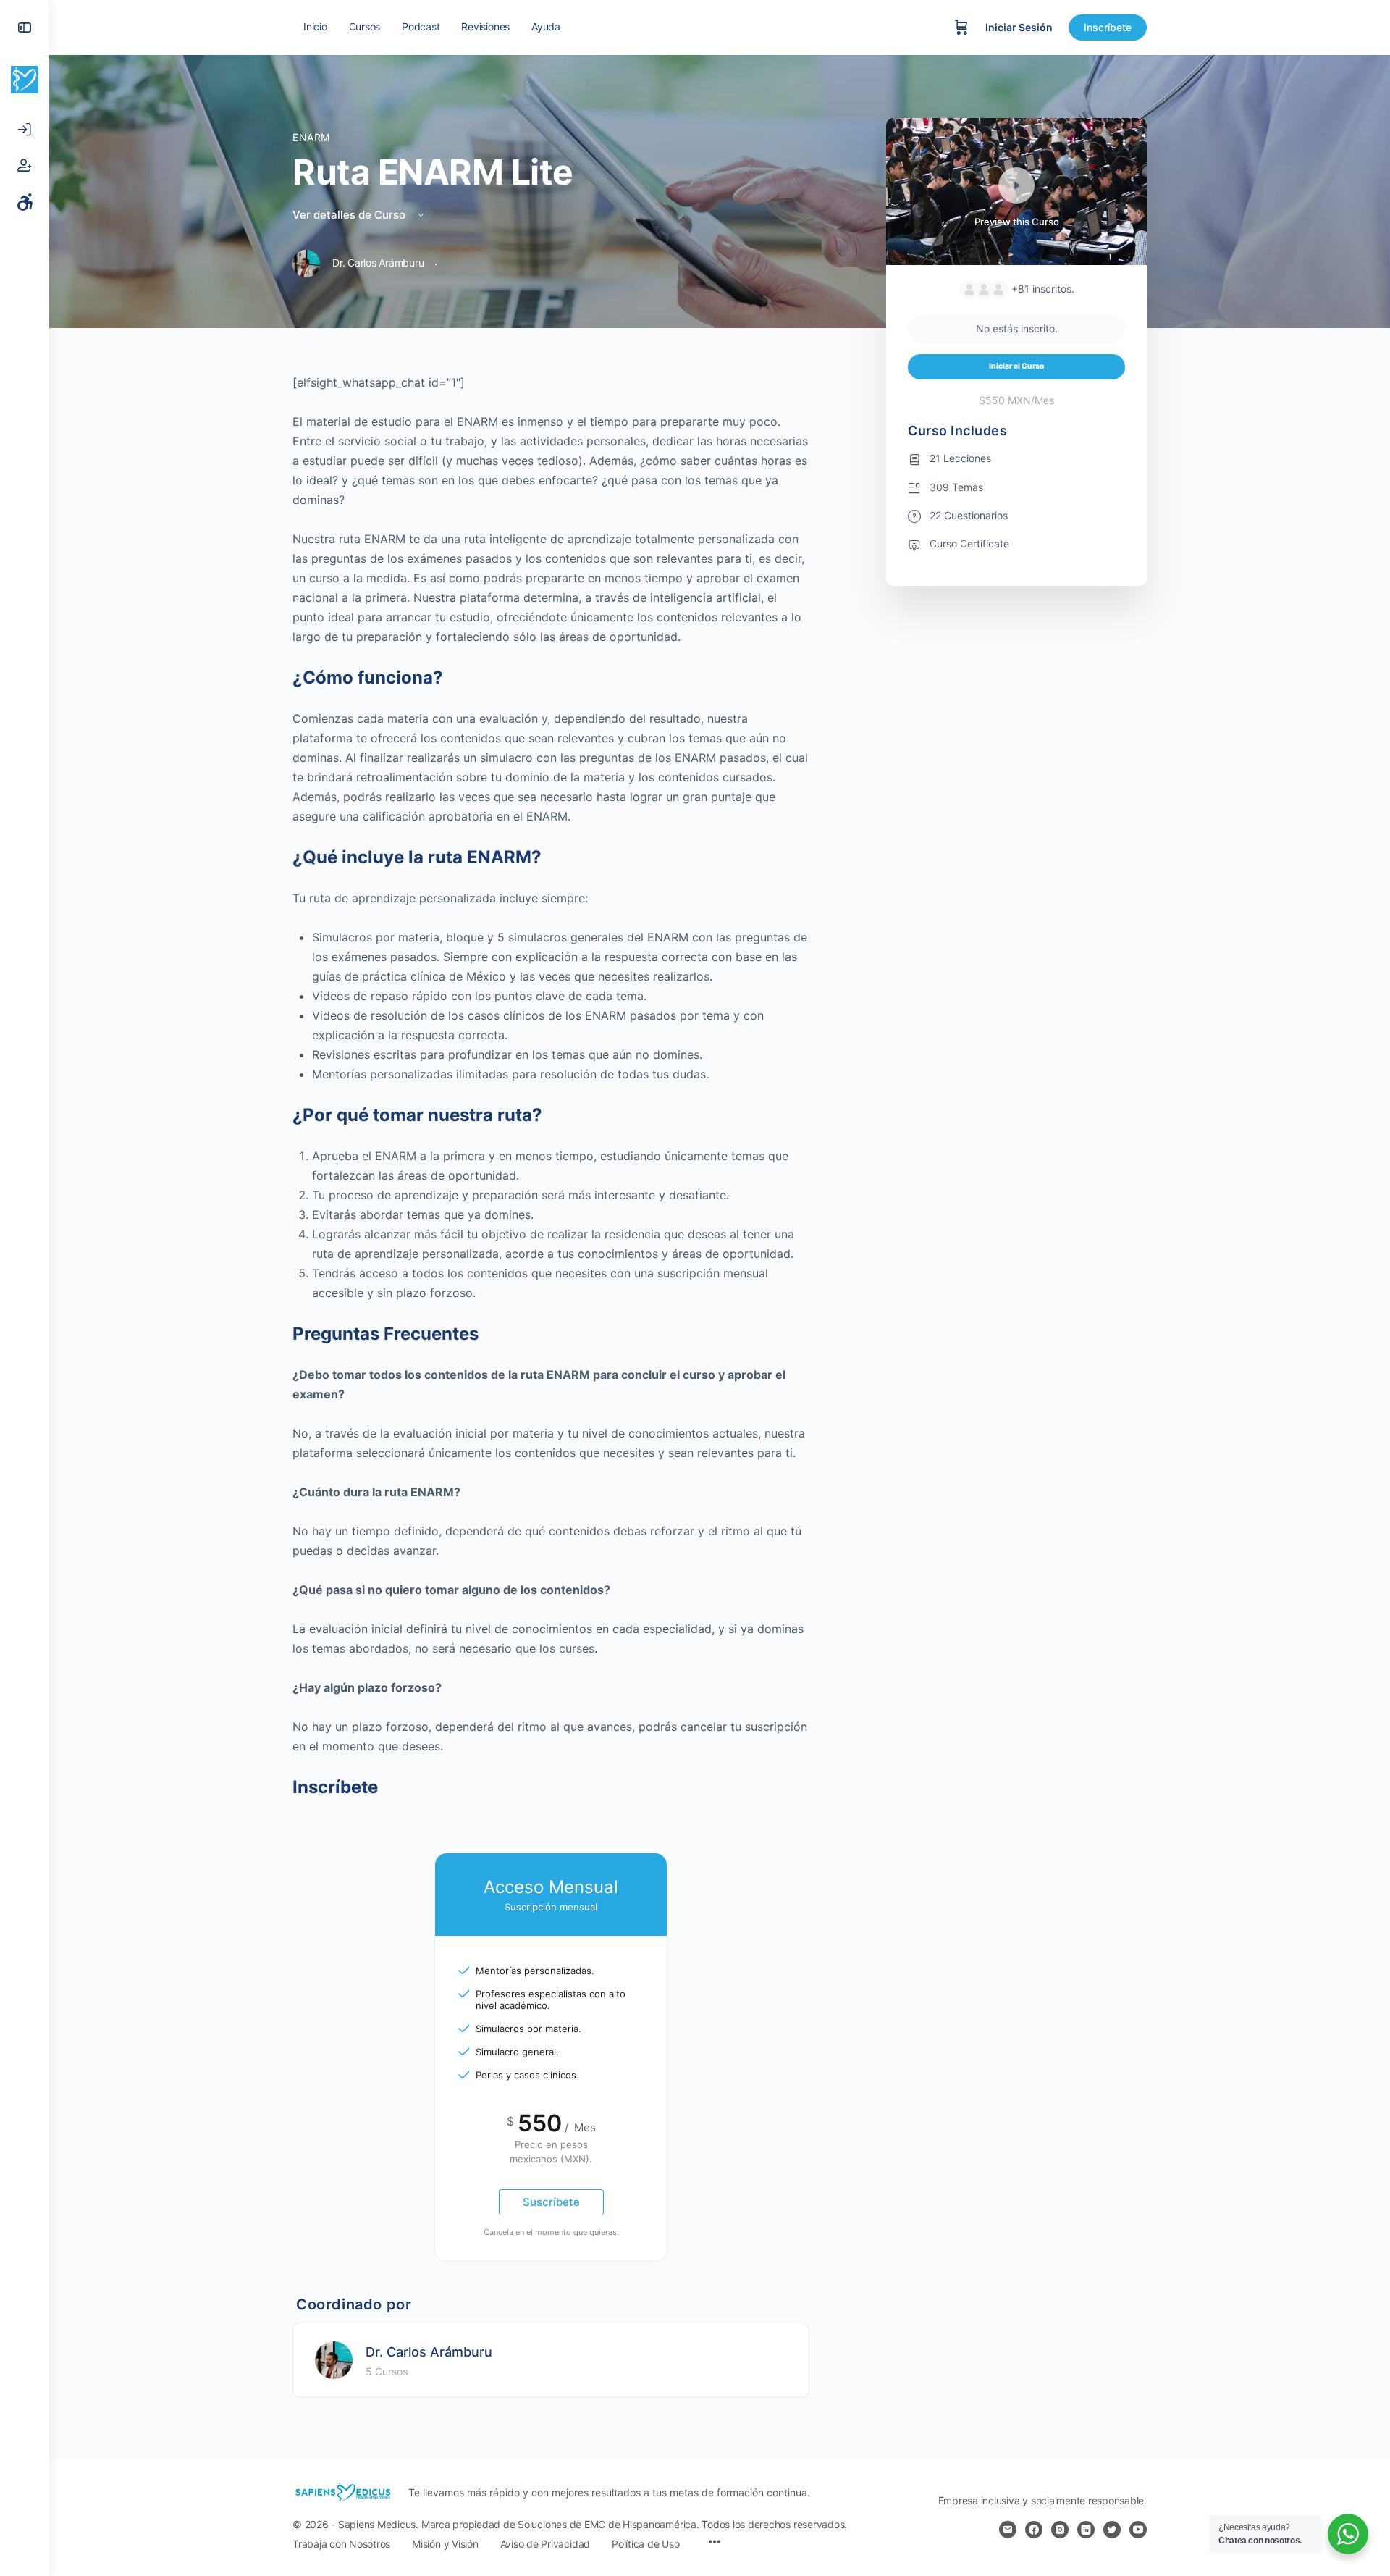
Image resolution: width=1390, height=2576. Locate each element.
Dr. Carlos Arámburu (429, 2352)
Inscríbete (1108, 27)
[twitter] (1112, 2530)
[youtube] (1138, 2530)
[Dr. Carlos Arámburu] (334, 2359)
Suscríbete (551, 2202)
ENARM (311, 137)
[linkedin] (1086, 2530)
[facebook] (1034, 2530)
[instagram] (1060, 2530)
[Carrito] (961, 28)
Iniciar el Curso (1017, 366)
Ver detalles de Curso (350, 215)
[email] (1008, 2530)
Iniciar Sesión (1019, 27)
